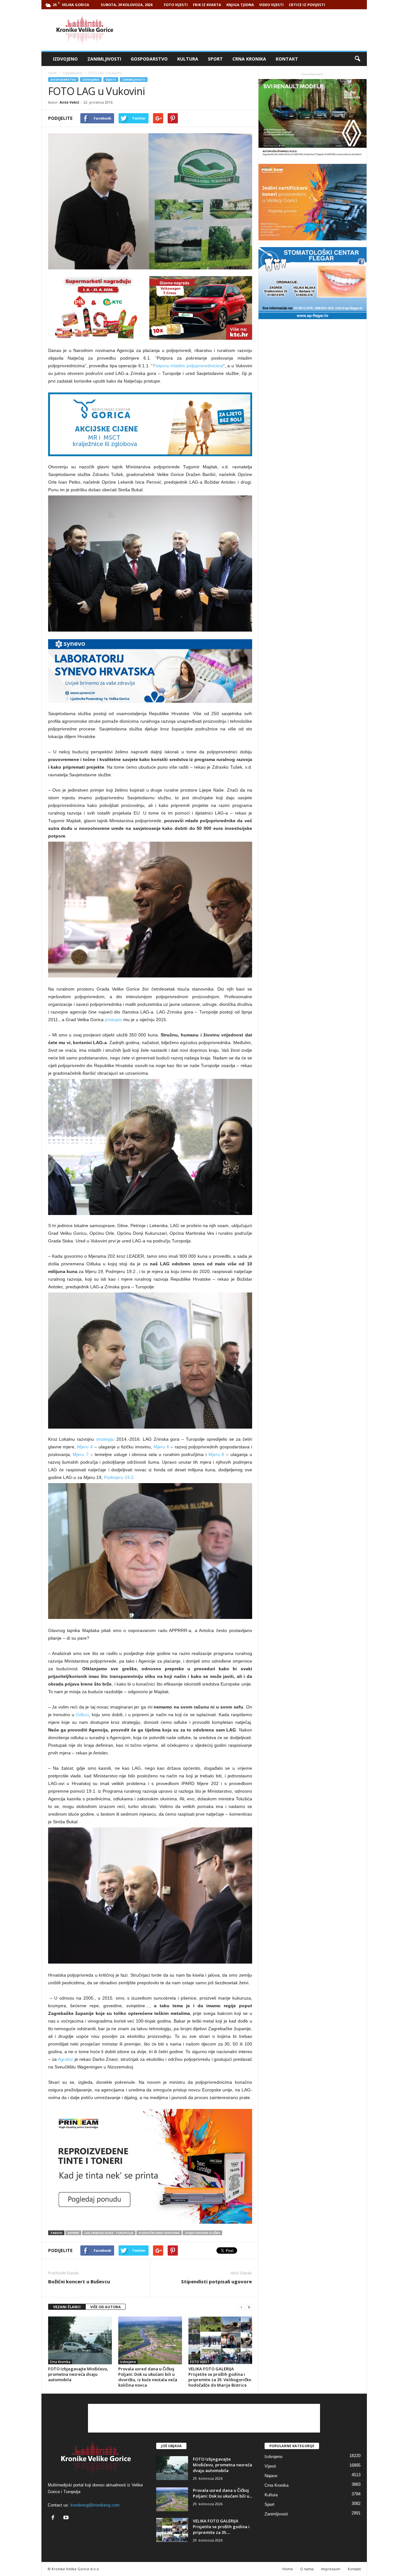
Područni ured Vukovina (159, 2233)
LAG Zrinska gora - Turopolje (109, 2233)
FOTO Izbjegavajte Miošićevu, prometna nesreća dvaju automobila (78, 2374)
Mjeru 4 (85, 1447)
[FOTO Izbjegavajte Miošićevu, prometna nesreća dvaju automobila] (80, 2340)
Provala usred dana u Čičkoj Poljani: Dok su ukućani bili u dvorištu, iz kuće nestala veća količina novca (148, 2377)
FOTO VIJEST (200, 2362)
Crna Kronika (249, 59)
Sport (215, 59)
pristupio (113, 1020)
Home (52, 73)
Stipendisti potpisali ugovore (216, 2281)
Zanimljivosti (104, 59)
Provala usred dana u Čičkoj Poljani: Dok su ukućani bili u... (222, 2493)
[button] (357, 59)
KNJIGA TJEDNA (240, 5)
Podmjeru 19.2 (119, 1477)
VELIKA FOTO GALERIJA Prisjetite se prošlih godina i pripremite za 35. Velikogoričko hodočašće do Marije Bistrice (220, 2377)
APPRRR (73, 2233)
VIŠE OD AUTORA (106, 2307)
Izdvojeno (65, 59)
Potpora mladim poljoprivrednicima (188, 366)
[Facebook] (54, 2518)
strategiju (106, 1439)
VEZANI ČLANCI (67, 2307)
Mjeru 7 (81, 1454)
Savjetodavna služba (202, 2233)
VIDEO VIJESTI (271, 5)
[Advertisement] (251, 30)
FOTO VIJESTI (176, 5)
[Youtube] (67, 2518)
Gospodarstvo (149, 59)
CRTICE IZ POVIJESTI (307, 5)
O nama (307, 2569)
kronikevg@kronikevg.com (95, 2505)
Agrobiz (66, 2059)
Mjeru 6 (161, 1447)
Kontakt (287, 59)
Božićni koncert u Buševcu (79, 2281)
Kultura (188, 59)
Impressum (331, 2569)
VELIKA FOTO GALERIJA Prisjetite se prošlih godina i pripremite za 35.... (221, 2527)
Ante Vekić (69, 102)
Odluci (82, 1715)
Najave (271, 2476)
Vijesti (111, 80)
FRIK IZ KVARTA (207, 5)
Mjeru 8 (216, 1454)
